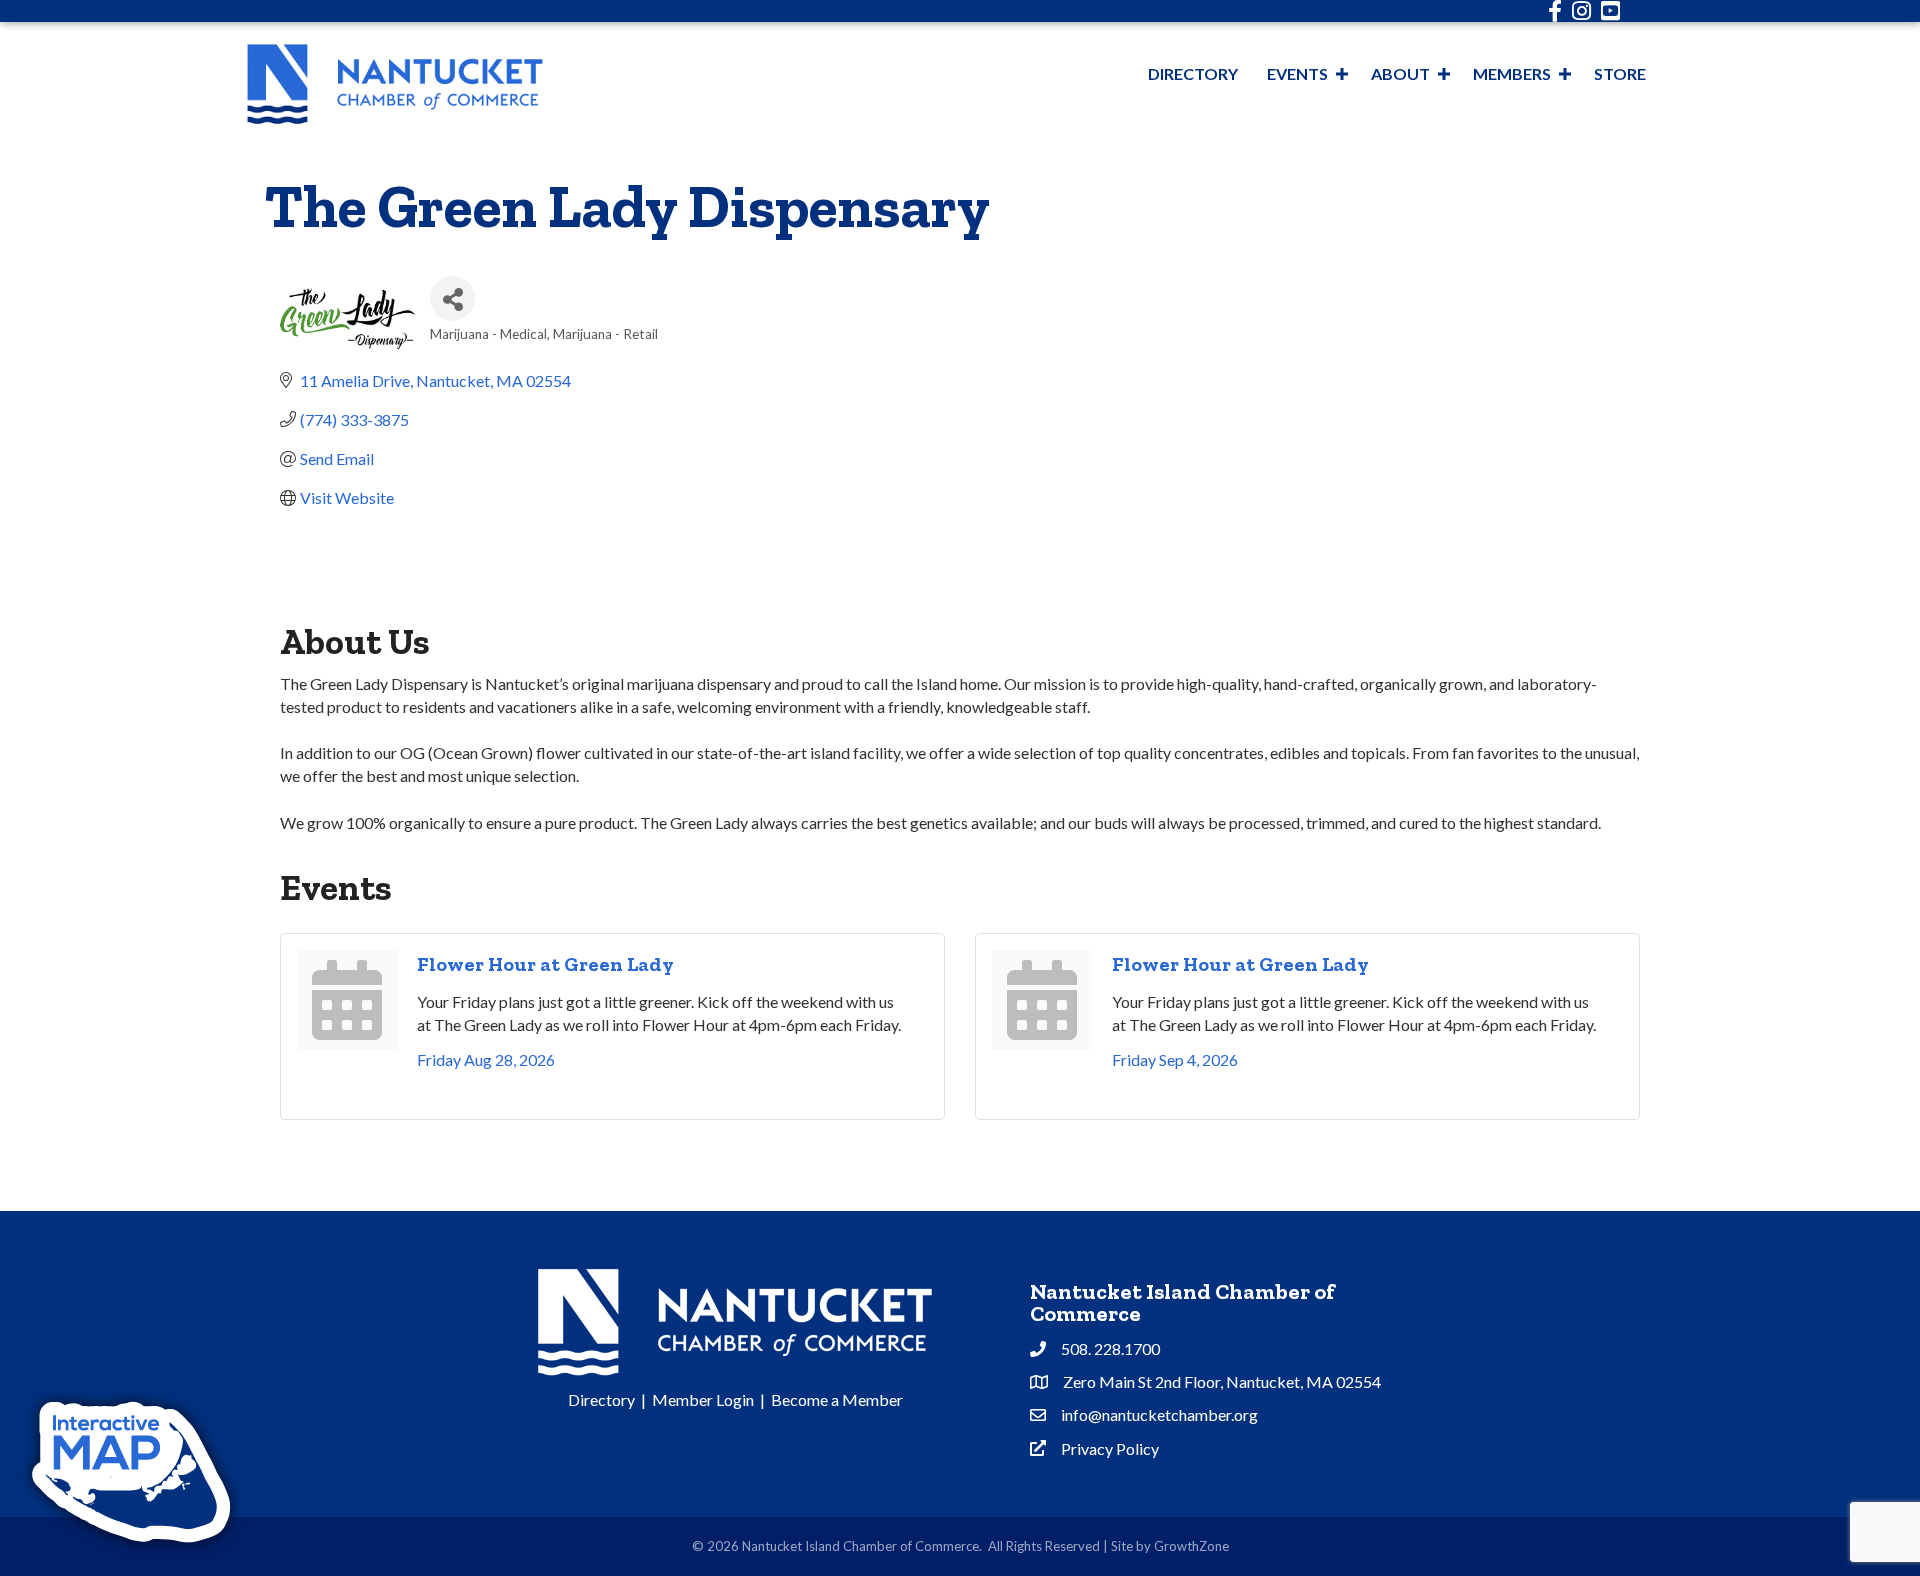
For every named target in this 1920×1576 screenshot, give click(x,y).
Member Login (703, 1399)
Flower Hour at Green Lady (545, 964)
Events (1297, 73)
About (1400, 73)
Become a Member (837, 1399)
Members (1512, 73)
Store (1620, 73)
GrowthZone (1191, 1546)
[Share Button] (452, 298)
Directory (1193, 73)
